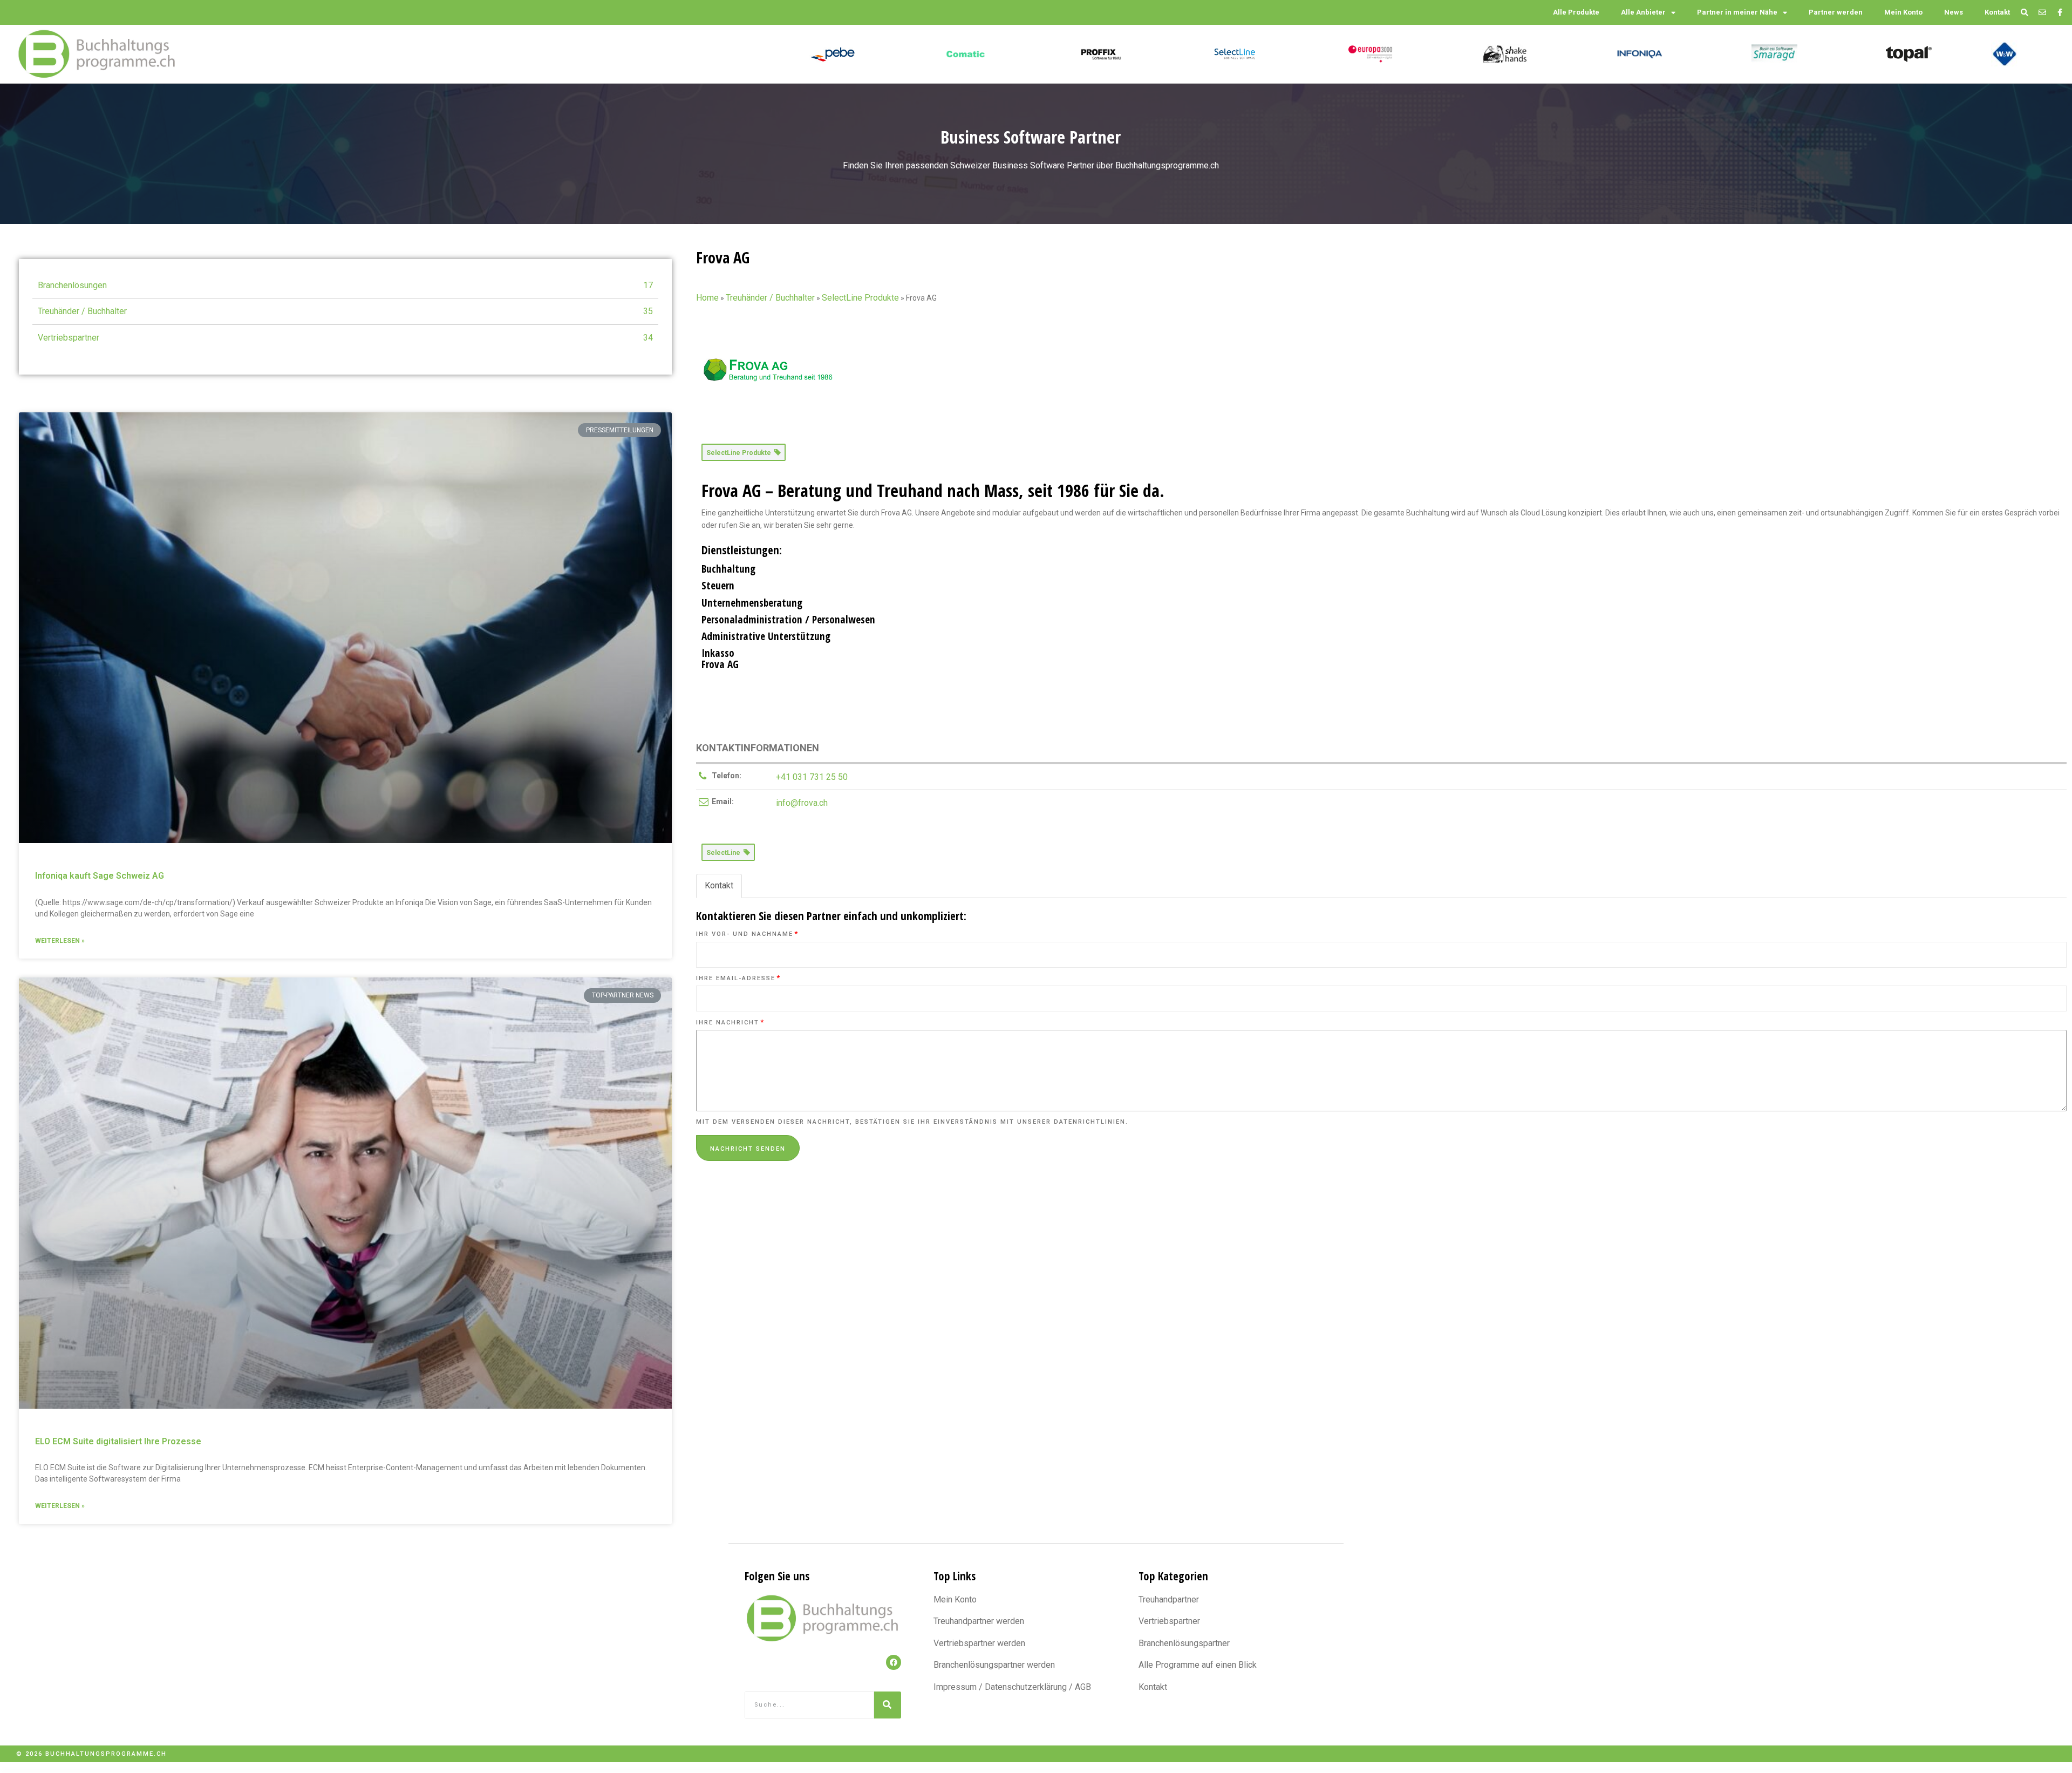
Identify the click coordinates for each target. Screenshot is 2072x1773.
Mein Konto (1903, 12)
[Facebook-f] (2060, 13)
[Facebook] (894, 1662)
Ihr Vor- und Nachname (747, 934)
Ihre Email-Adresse (738, 978)
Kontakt (1997, 12)
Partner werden (1836, 12)
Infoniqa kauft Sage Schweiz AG (100, 876)
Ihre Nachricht (730, 1023)
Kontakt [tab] (719, 885)
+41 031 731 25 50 (812, 777)
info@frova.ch (802, 803)
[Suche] (888, 1705)
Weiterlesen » (60, 941)
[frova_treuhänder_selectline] (769, 376)
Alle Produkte (1576, 12)
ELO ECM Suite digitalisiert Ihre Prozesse (118, 1441)
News (1954, 12)
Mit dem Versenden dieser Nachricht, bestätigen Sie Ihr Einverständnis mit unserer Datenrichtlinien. (912, 1122)
